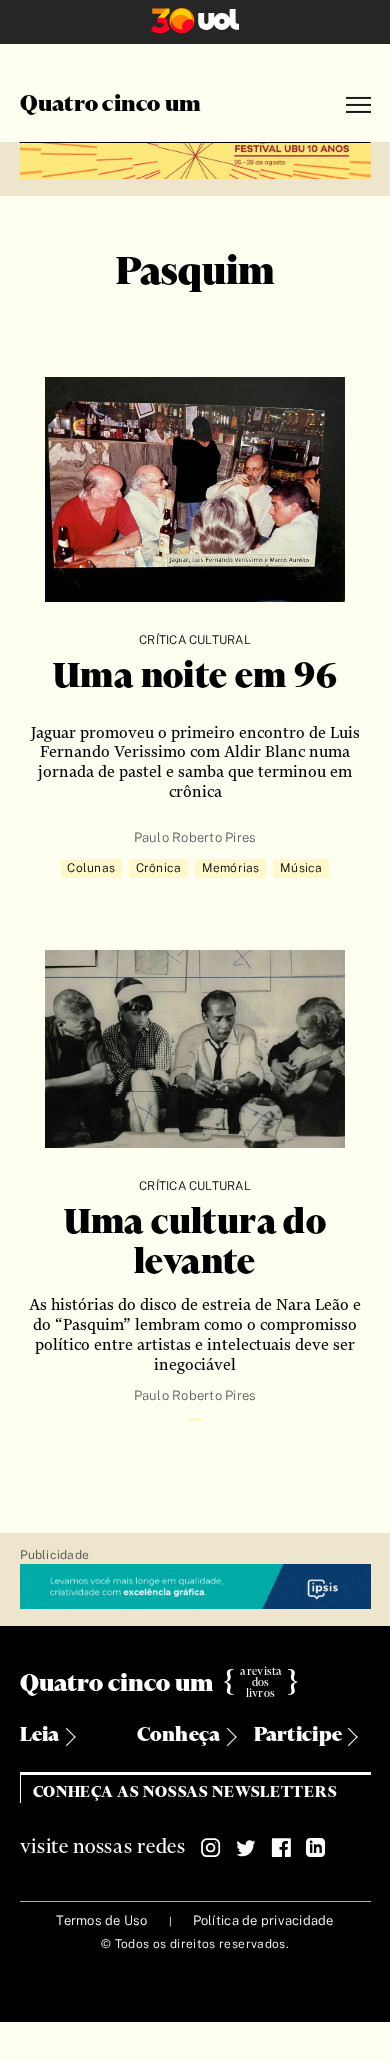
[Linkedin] (316, 1848)
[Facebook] (281, 1848)
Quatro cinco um (111, 105)
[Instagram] (211, 1848)
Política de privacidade (263, 1920)
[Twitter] (246, 1848)
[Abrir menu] (358, 105)
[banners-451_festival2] (195, 157)
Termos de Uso (101, 1920)
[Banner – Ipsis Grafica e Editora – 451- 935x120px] (195, 1587)
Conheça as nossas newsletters (185, 1792)
